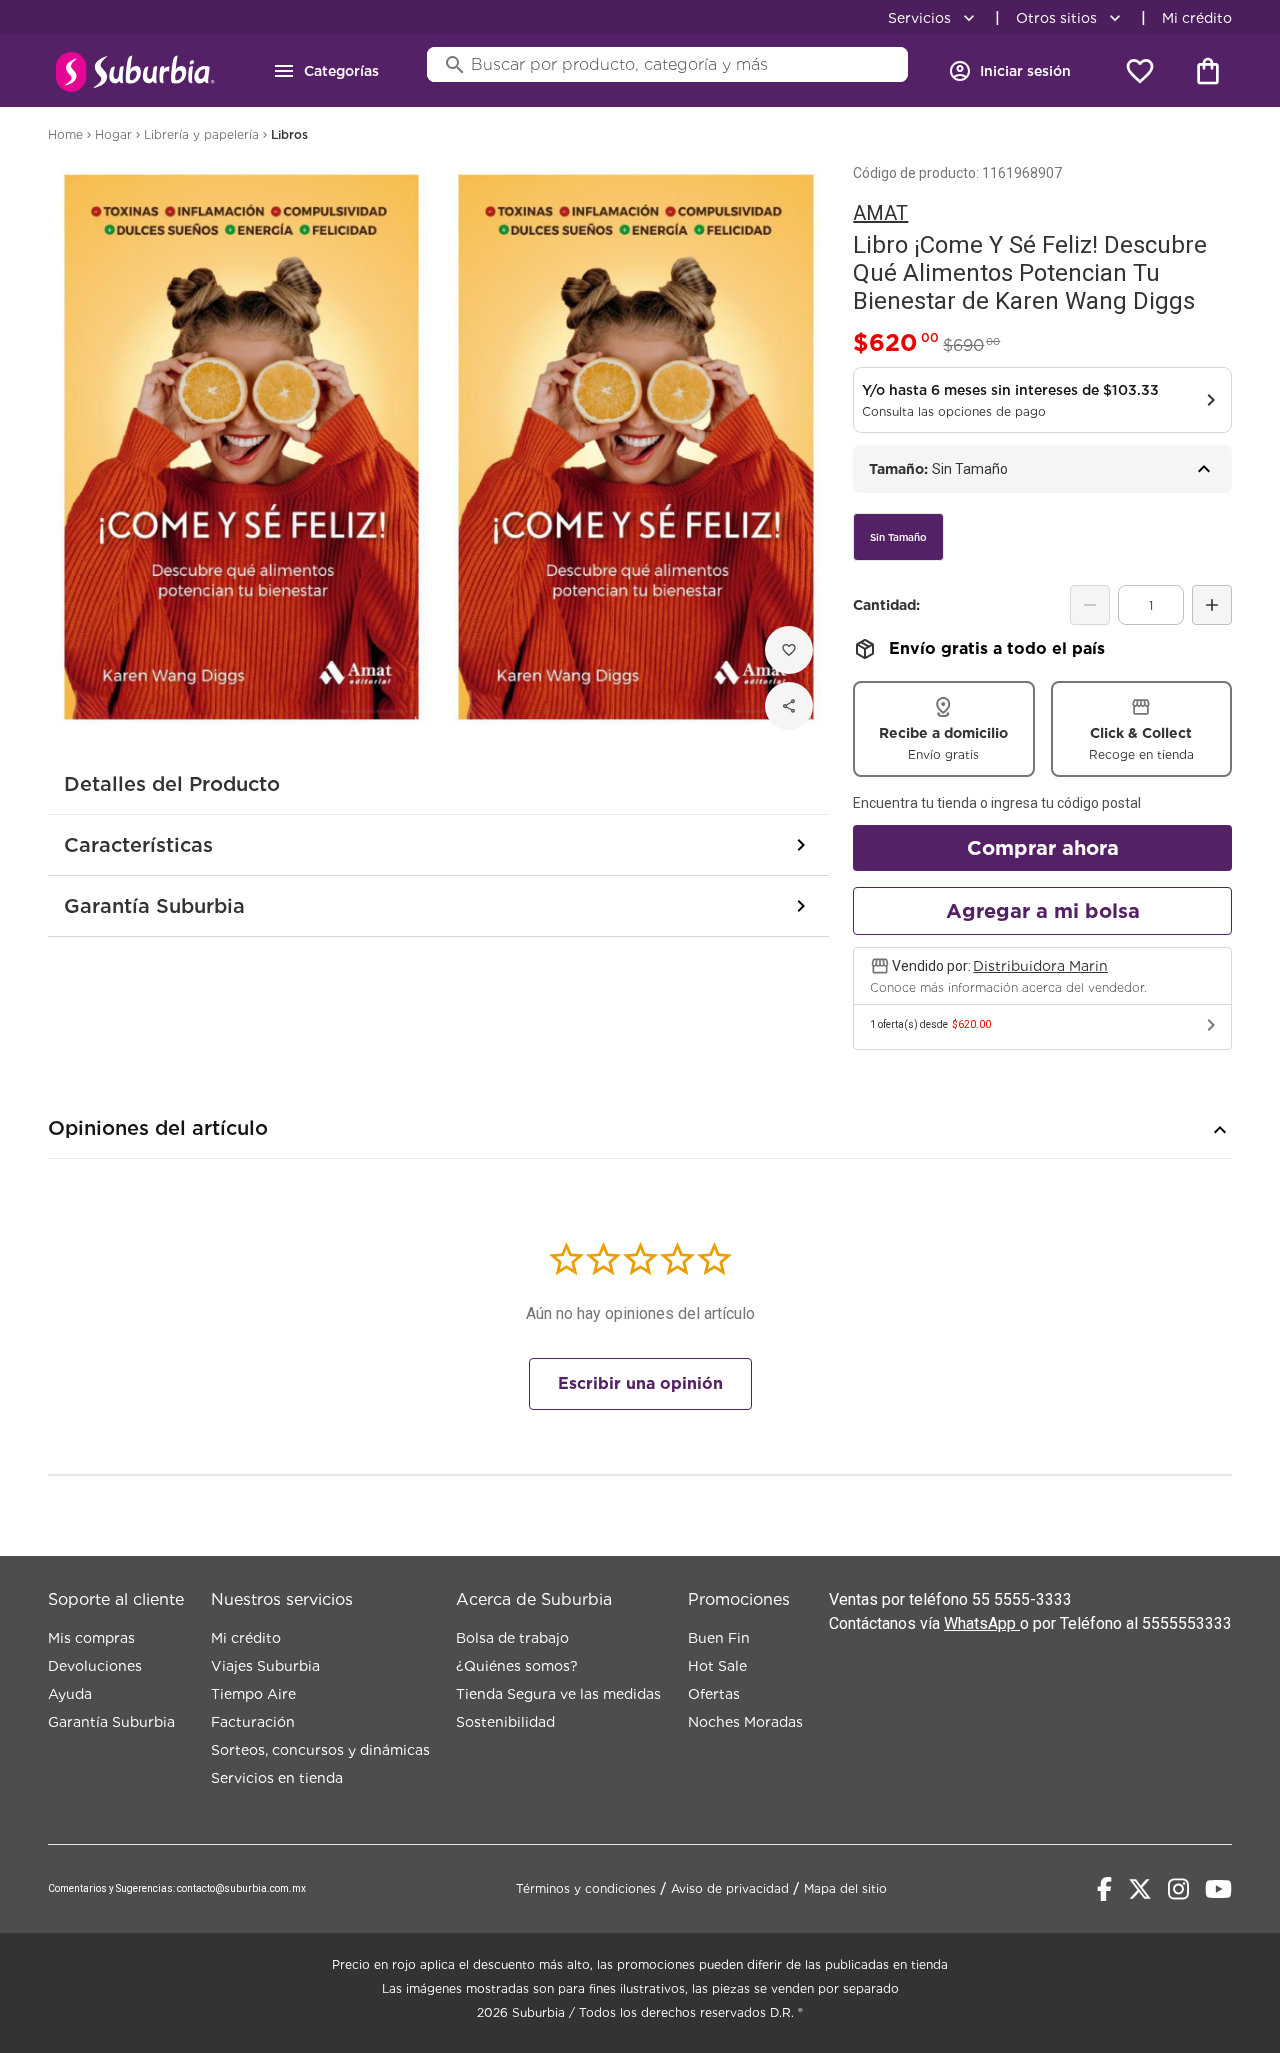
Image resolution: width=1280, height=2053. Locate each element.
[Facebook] (1104, 1889)
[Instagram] (1178, 1889)
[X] (1140, 1889)
